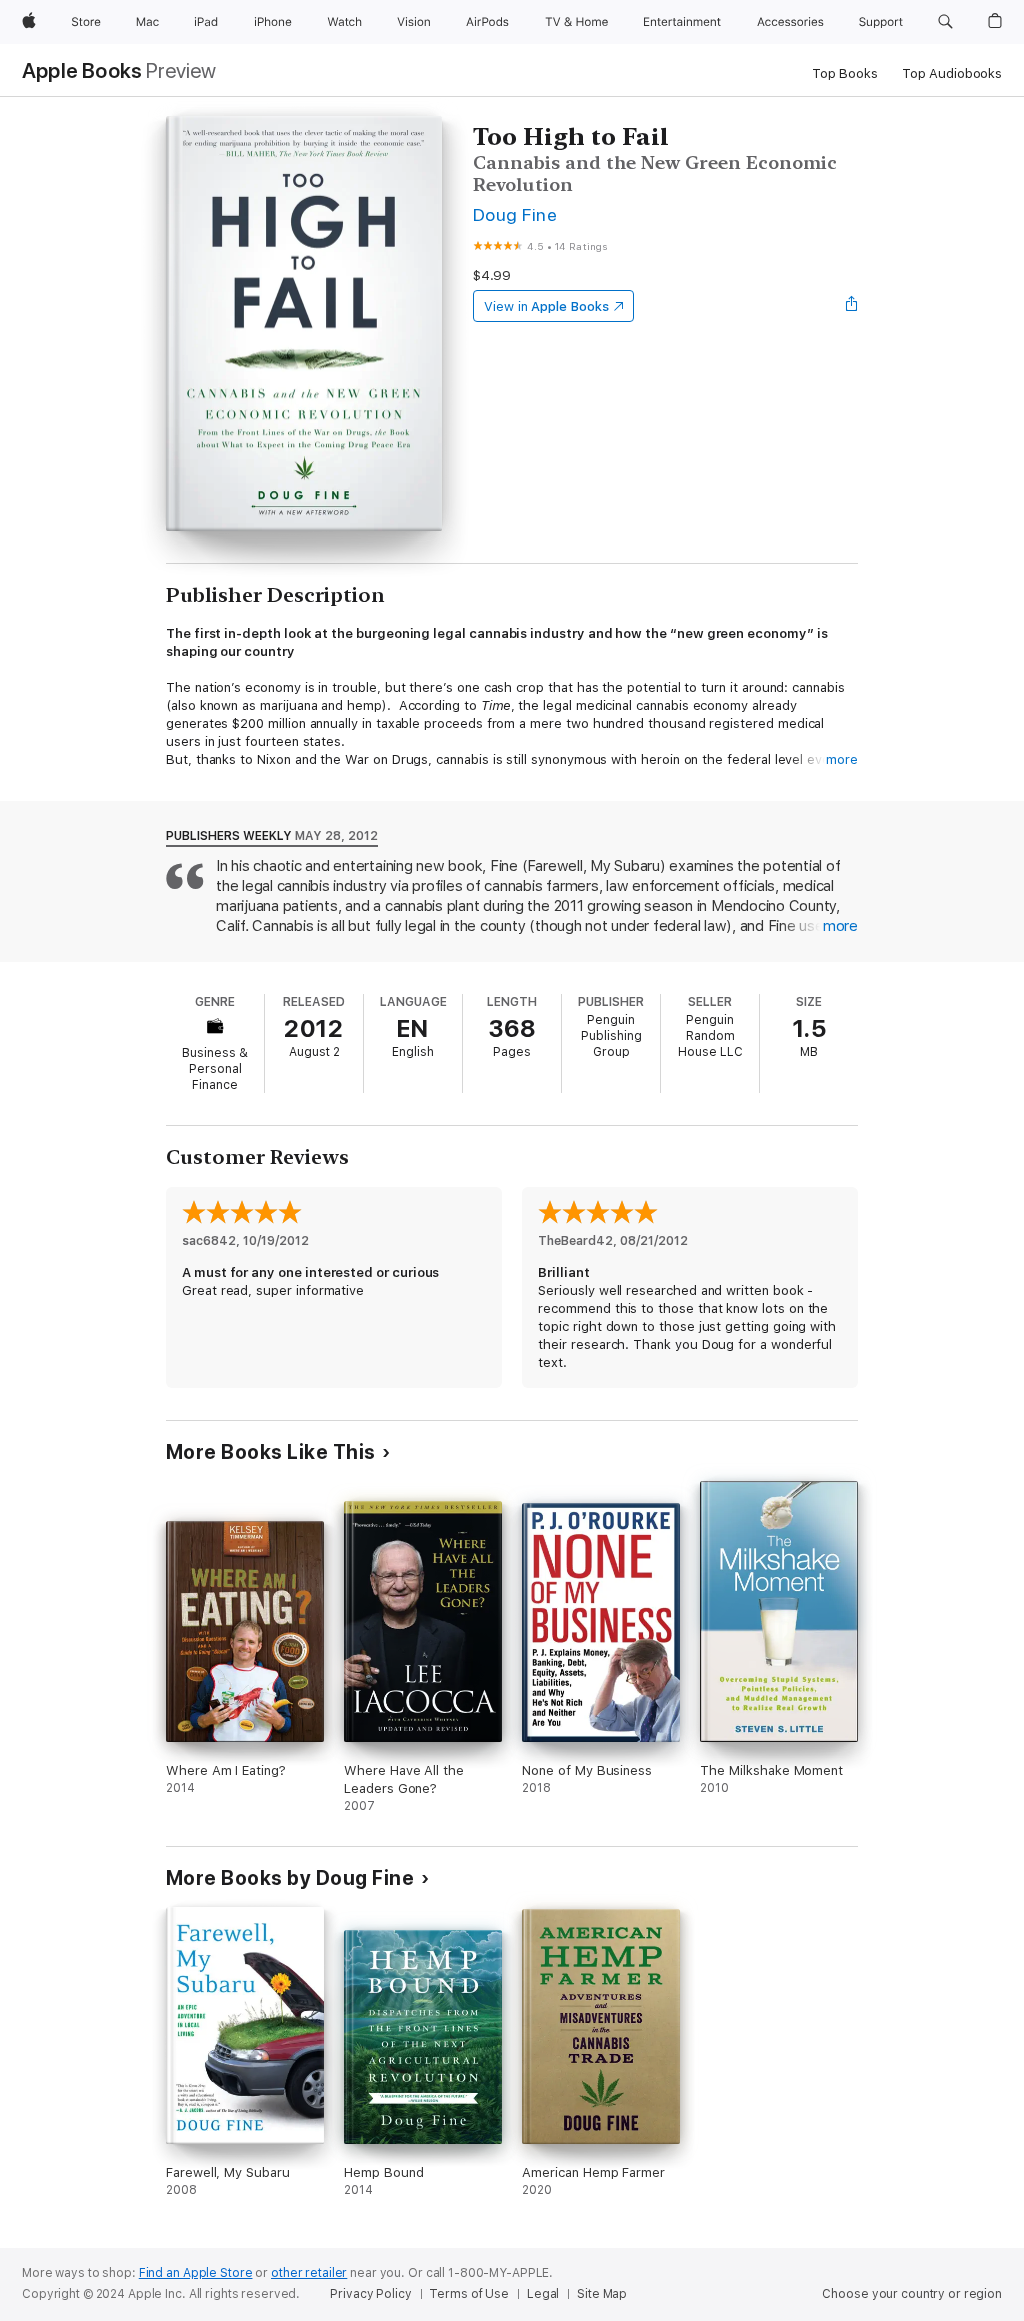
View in (546, 306)
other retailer (309, 2273)
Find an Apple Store (196, 2273)
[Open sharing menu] (852, 306)
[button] (945, 22)
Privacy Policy (370, 2294)
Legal (543, 2294)
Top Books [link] (845, 73)
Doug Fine (515, 214)
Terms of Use (469, 2294)
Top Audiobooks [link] (952, 73)
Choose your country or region (912, 2294)
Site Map (602, 2294)
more (842, 759)
